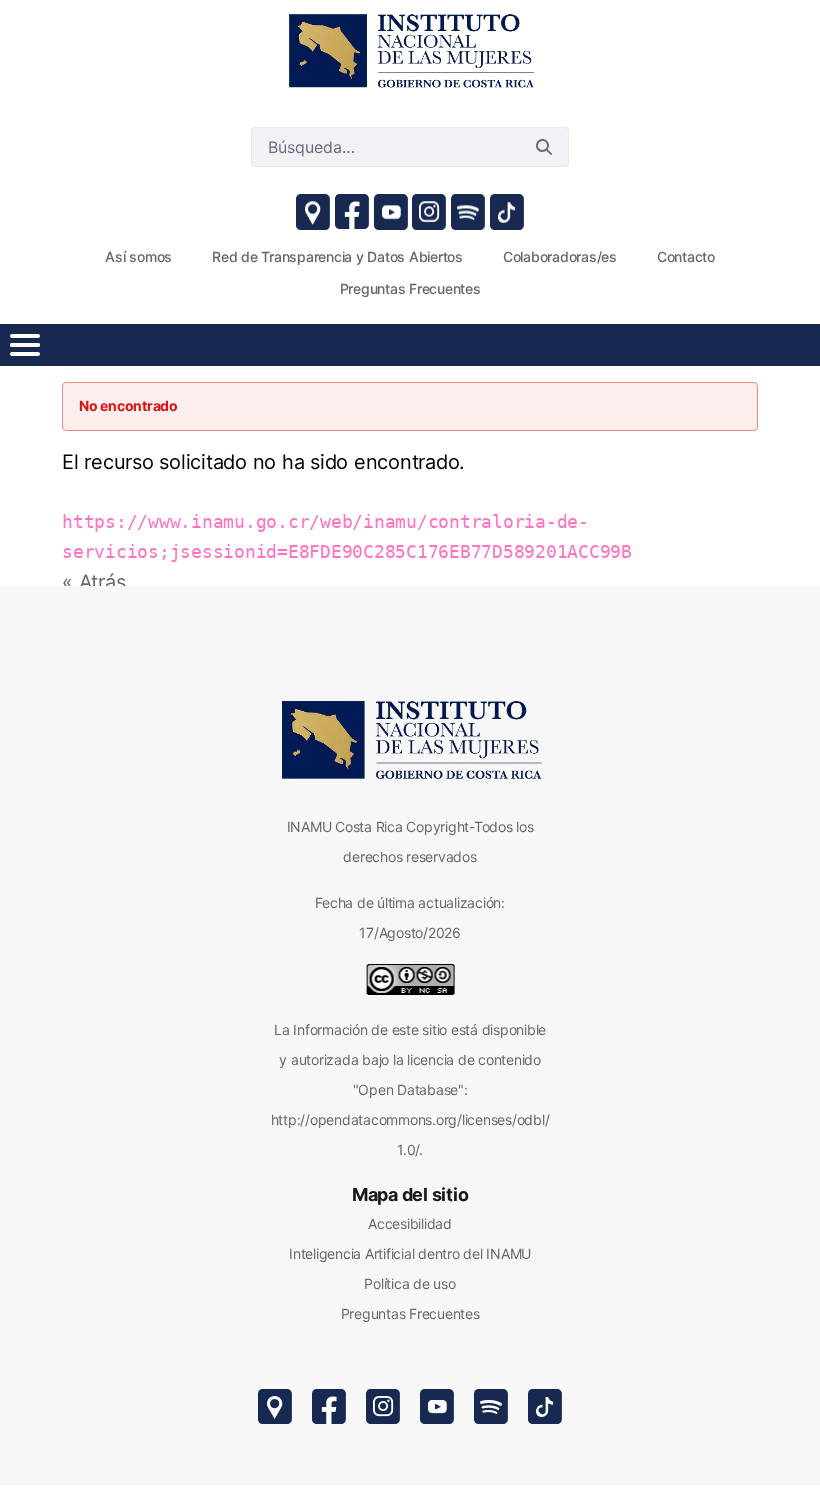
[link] (410, 50)
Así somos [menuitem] (138, 256)
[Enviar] (544, 147)
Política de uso (409, 1283)
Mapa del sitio (410, 1194)
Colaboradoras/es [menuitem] (560, 256)
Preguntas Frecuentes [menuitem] (410, 288)
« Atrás (93, 582)
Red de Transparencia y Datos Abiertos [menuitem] (337, 256)
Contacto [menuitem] (686, 256)
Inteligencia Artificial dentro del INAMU (410, 1253)
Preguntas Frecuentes (410, 1313)
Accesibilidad (410, 1223)
